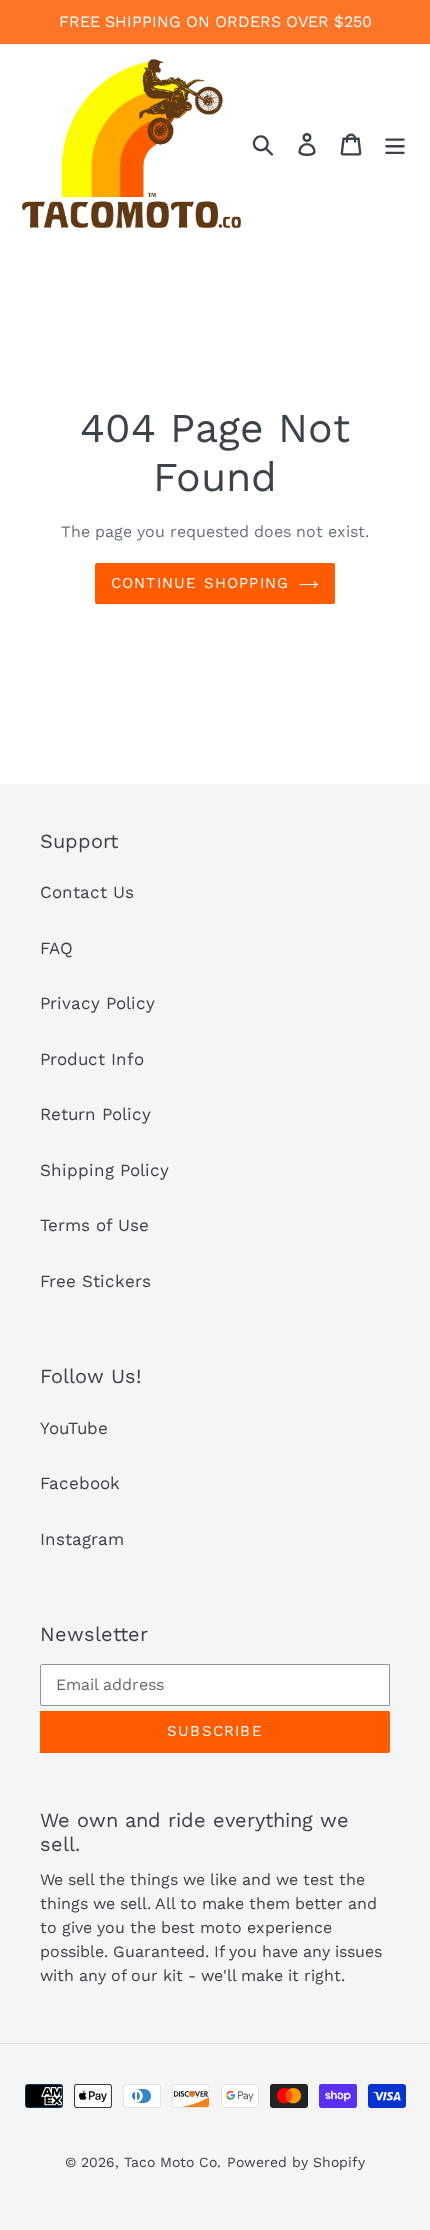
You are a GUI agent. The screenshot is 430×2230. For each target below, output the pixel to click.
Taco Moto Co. (172, 2162)
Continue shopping (200, 583)
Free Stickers (95, 1281)
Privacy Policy (97, 1003)
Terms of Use (94, 1225)
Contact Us (87, 892)
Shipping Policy (104, 1170)
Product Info (92, 1059)
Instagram (82, 1539)
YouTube (74, 1428)
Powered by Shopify (296, 2162)
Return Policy (95, 1114)
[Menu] (395, 144)
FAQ (56, 948)
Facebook (80, 1483)
